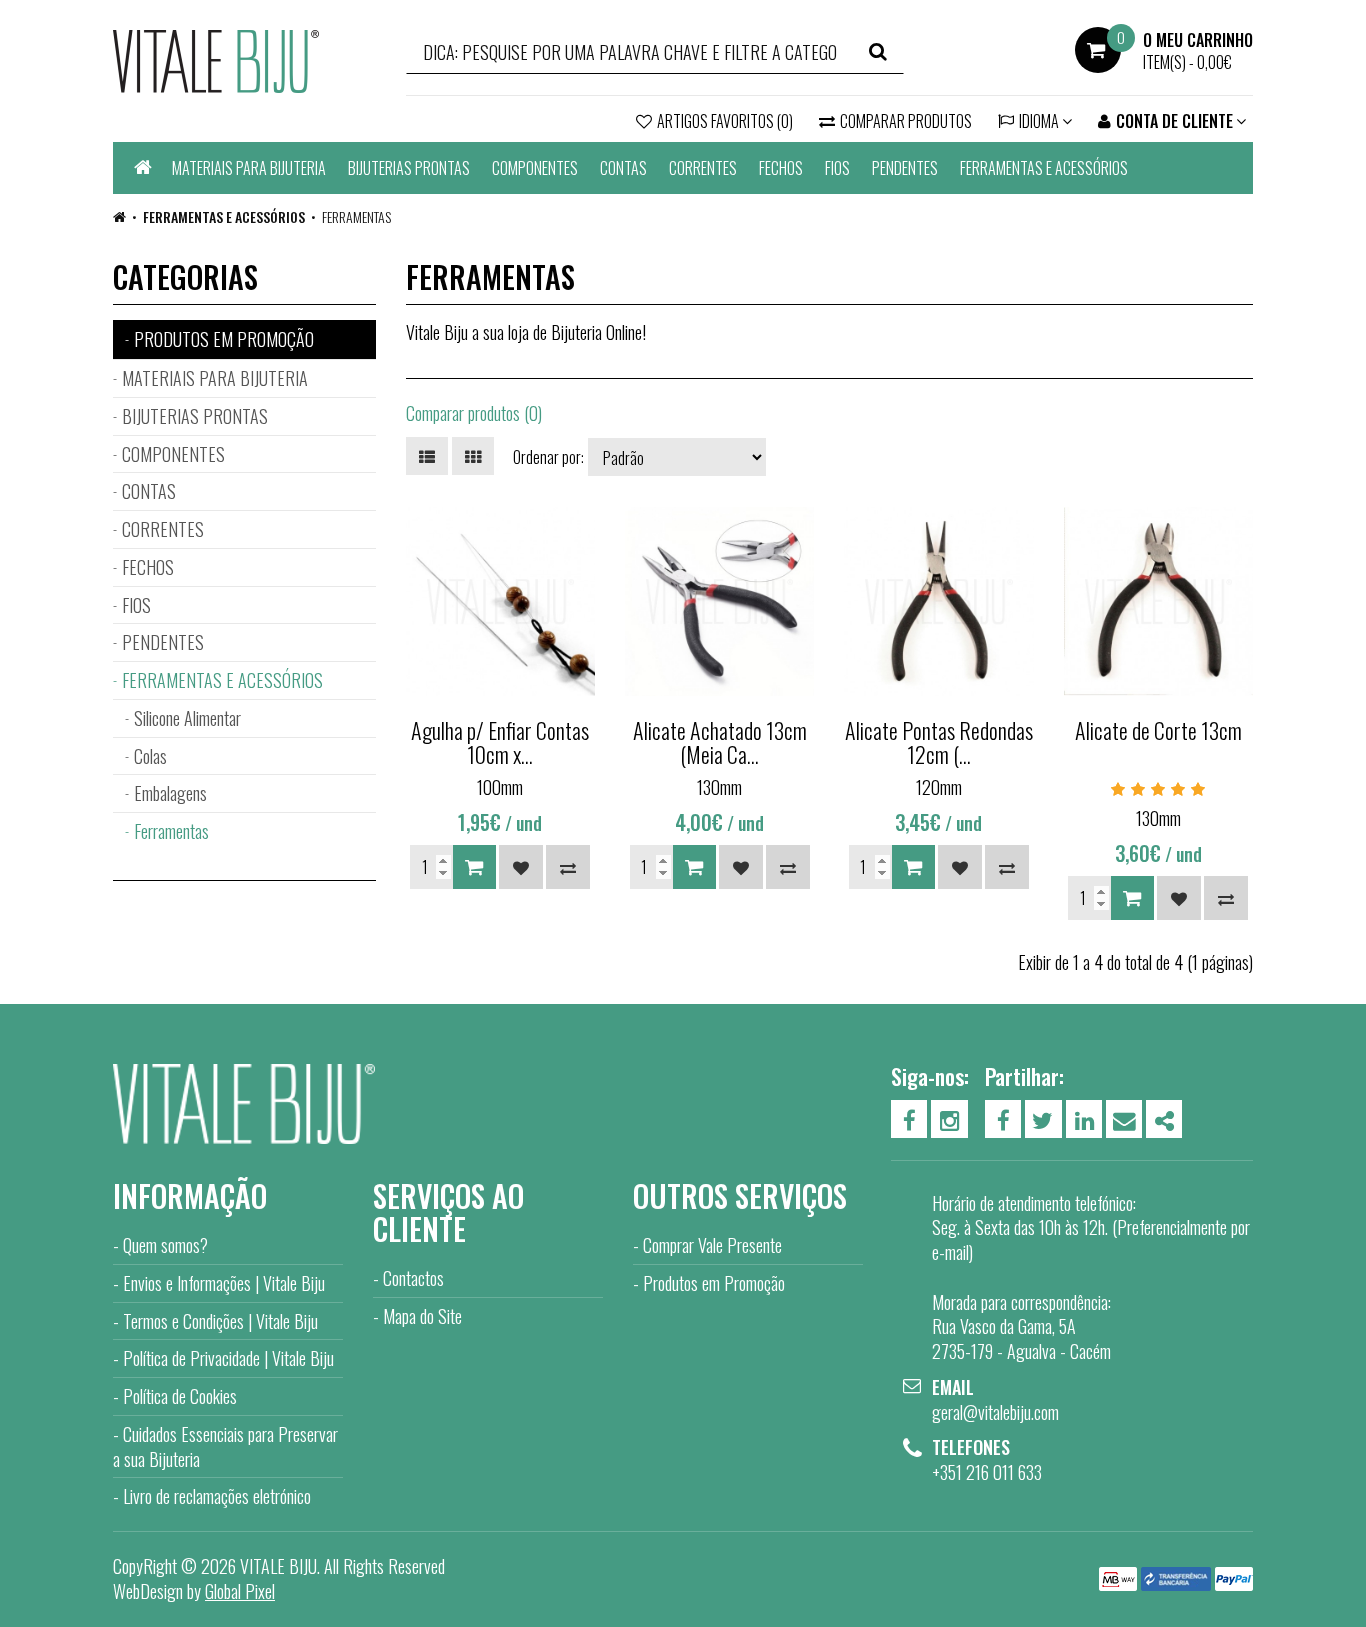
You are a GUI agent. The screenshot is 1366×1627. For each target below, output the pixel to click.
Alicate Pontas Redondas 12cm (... (939, 742)
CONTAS (623, 168)
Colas (150, 756)
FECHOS (781, 168)
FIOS (837, 168)
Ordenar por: (548, 457)
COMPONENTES (535, 168)
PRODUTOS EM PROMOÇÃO (224, 339)
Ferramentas (356, 216)
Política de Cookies (180, 1396)
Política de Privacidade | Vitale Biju (228, 1358)
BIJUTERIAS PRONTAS (409, 168)
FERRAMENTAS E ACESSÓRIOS (1044, 168)
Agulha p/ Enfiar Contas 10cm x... (500, 742)
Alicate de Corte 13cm (1158, 730)
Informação (190, 1195)
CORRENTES (703, 168)
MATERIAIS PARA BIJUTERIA (249, 168)
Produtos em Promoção (714, 1283)
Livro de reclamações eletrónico (217, 1496)
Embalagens (170, 793)
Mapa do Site (422, 1316)
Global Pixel (240, 1591)
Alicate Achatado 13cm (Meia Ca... (720, 742)
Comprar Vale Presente (712, 1245)
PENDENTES (905, 168)
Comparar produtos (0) (474, 413)
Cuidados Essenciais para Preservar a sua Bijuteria (225, 1446)
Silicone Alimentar (187, 718)
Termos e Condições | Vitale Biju (220, 1321)
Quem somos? (165, 1245)
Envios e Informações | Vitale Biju (224, 1283)
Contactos (413, 1278)
